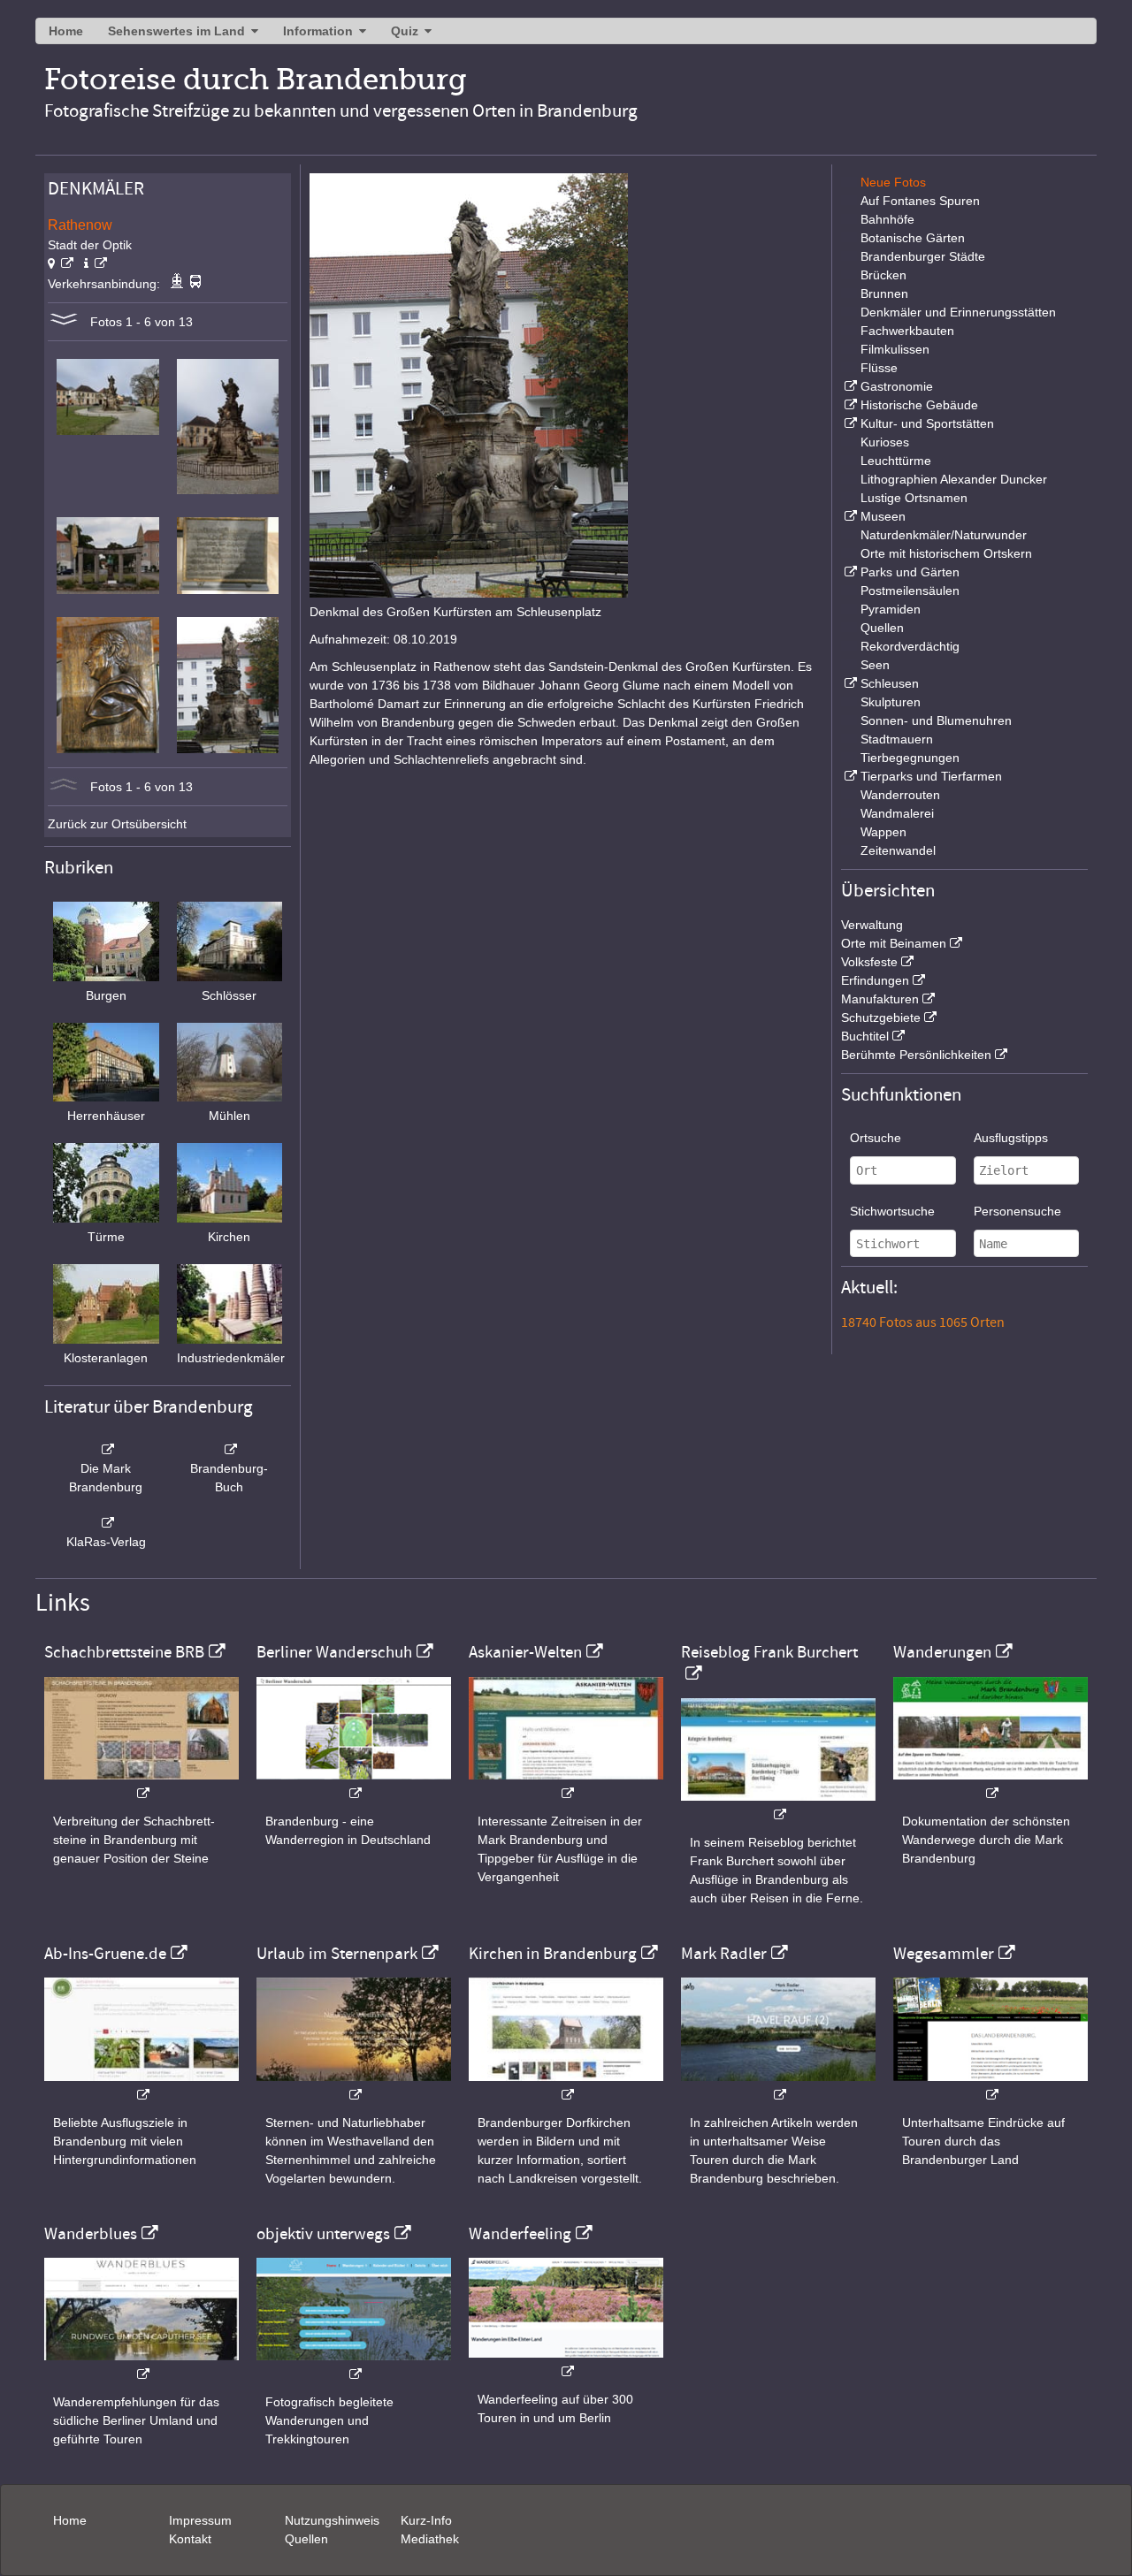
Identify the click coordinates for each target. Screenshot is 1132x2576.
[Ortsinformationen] (96, 263)
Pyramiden (891, 609)
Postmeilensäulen (910, 591)
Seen (875, 665)
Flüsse (879, 368)
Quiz (405, 31)
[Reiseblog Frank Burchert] (778, 1806)
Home (66, 31)
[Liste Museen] (849, 516)
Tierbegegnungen (910, 758)
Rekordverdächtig (910, 646)
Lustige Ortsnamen (914, 498)
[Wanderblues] (141, 2365)
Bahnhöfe (887, 219)
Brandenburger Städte (923, 256)
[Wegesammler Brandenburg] (990, 2086)
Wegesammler (944, 1954)
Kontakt (190, 2539)
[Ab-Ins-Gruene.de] (141, 2086)
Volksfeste (869, 962)
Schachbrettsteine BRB (124, 1652)
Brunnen (884, 293)
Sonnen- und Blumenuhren (936, 720)
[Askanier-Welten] (566, 1784)
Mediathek (430, 2539)
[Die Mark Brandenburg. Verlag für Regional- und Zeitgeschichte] (106, 1450)
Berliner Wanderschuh (334, 1652)
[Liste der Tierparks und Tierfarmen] (849, 776)
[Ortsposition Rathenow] (61, 263)
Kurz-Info (426, 2520)
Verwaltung (872, 925)
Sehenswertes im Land (176, 31)
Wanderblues (91, 2234)
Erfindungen (875, 980)
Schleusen (890, 683)
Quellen (882, 628)
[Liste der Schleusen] (849, 683)
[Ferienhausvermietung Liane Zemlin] (354, 2086)
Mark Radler (724, 1954)
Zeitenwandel (898, 850)
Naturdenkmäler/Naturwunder (944, 535)
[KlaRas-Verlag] (106, 1523)
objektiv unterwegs (323, 2234)
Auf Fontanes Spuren (920, 201)
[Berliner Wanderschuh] (354, 1784)
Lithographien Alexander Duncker (954, 479)
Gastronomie (897, 386)
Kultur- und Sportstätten (927, 423)
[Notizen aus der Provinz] (778, 2086)
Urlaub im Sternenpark (337, 1954)
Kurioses (885, 442)
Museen (883, 516)
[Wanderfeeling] (566, 2363)
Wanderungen (942, 1652)
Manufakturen (880, 999)
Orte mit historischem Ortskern (946, 553)
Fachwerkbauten (907, 331)
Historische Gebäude (919, 405)
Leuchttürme (896, 461)
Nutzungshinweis (332, 2520)
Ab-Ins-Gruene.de (105, 1954)
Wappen (883, 832)
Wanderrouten (900, 795)
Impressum (200, 2520)
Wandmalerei (897, 813)
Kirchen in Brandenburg (553, 1954)
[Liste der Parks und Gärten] (849, 572)
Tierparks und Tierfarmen (931, 776)
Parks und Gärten (910, 572)
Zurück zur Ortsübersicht (117, 824)
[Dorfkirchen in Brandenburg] (566, 2086)
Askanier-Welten (525, 1652)
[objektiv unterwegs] (354, 2365)
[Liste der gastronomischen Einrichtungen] (849, 386)
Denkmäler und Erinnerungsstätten (958, 312)
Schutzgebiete (881, 1017)
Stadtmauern (897, 739)
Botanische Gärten (913, 238)
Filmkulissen (895, 349)
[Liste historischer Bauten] (849, 405)
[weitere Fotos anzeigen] (64, 322)
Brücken (883, 275)
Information (318, 31)
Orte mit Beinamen (894, 943)
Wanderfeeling (520, 2234)
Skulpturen (891, 702)
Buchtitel (865, 1036)
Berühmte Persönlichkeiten (916, 1055)
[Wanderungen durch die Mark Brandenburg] (990, 1784)
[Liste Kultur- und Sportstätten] (849, 423)
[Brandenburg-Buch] (230, 1450)
